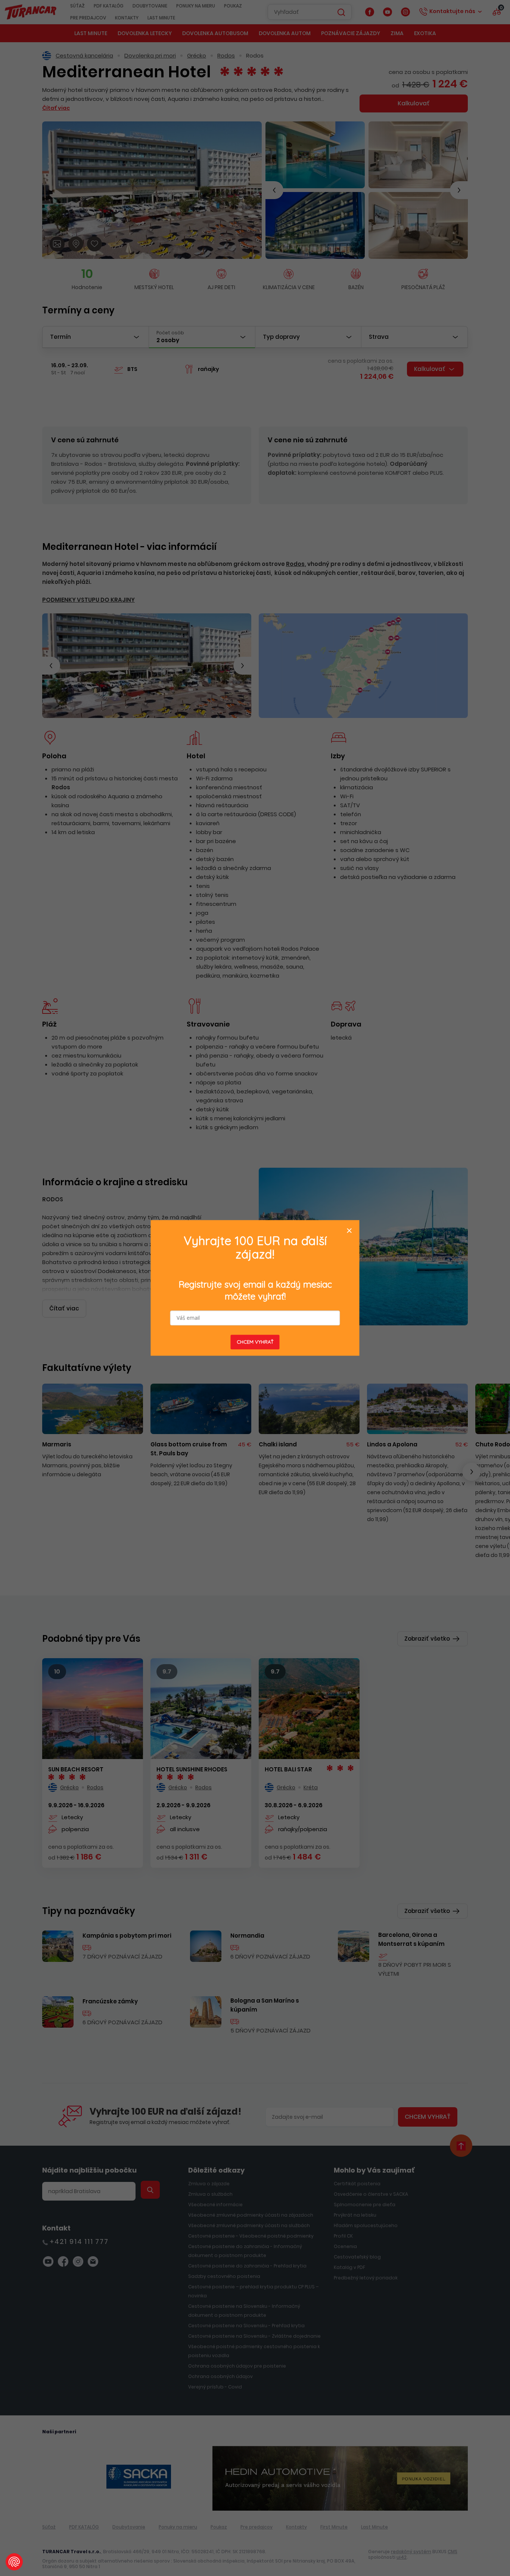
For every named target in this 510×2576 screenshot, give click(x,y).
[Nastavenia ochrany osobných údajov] (14, 2562)
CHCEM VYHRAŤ (255, 1342)
